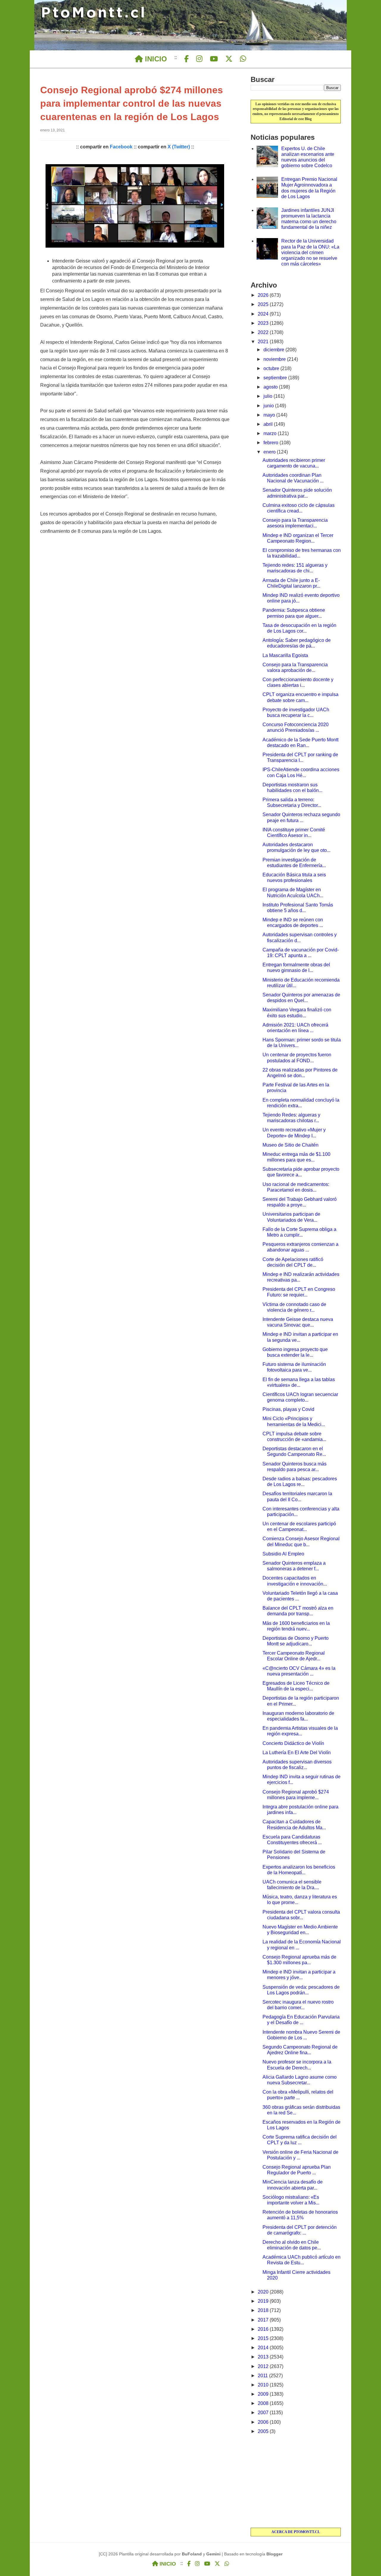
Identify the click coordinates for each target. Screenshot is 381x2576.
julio (268, 396)
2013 (264, 2357)
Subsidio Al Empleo (283, 1554)
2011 (263, 2376)
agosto (271, 387)
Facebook (121, 147)
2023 (264, 323)
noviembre (275, 359)
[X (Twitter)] (229, 59)
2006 (264, 2422)
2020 (264, 2292)
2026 (264, 295)
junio (269, 406)
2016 (264, 2329)
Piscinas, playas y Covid (288, 1409)
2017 (264, 2320)
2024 (264, 314)
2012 (264, 2366)
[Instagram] (199, 59)
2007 (264, 2413)
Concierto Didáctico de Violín (293, 1743)
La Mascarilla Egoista (285, 655)
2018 (264, 2310)
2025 (264, 304)
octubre (272, 368)
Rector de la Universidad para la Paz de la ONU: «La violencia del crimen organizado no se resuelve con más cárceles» (310, 252)
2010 (264, 2385)
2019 (264, 2301)
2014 (264, 2348)
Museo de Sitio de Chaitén (291, 1145)
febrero (271, 443)
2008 (264, 2403)
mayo (270, 415)
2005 (264, 2431)
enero (270, 452)
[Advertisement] (296, 2482)
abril (269, 424)
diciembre (274, 350)
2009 (264, 2394)
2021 (264, 342)
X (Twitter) (179, 147)
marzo (271, 433)
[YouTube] (214, 59)
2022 (264, 332)
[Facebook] (186, 59)
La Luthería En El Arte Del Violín (297, 1753)
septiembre (276, 378)
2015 (264, 2338)
